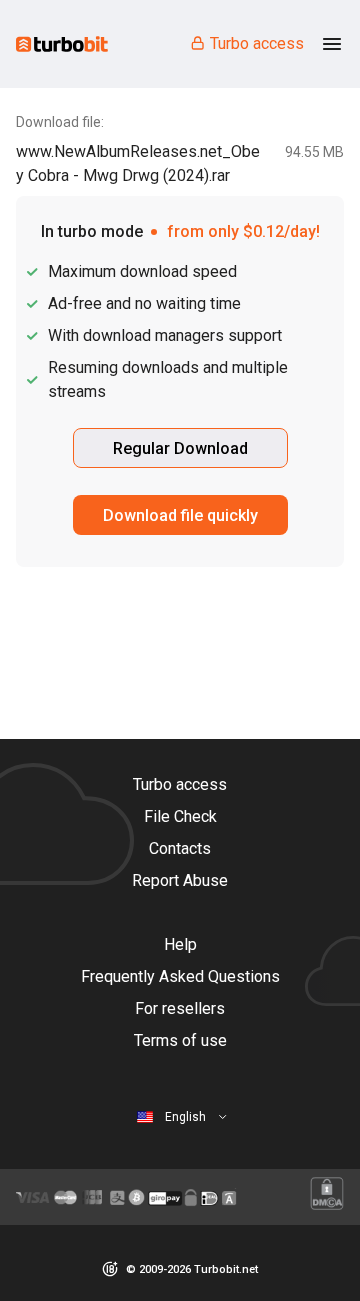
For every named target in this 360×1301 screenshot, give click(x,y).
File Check (180, 816)
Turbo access (257, 43)
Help (180, 944)
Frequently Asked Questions (180, 976)
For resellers (180, 1008)
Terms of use (180, 1040)
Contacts (180, 848)
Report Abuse (180, 880)
